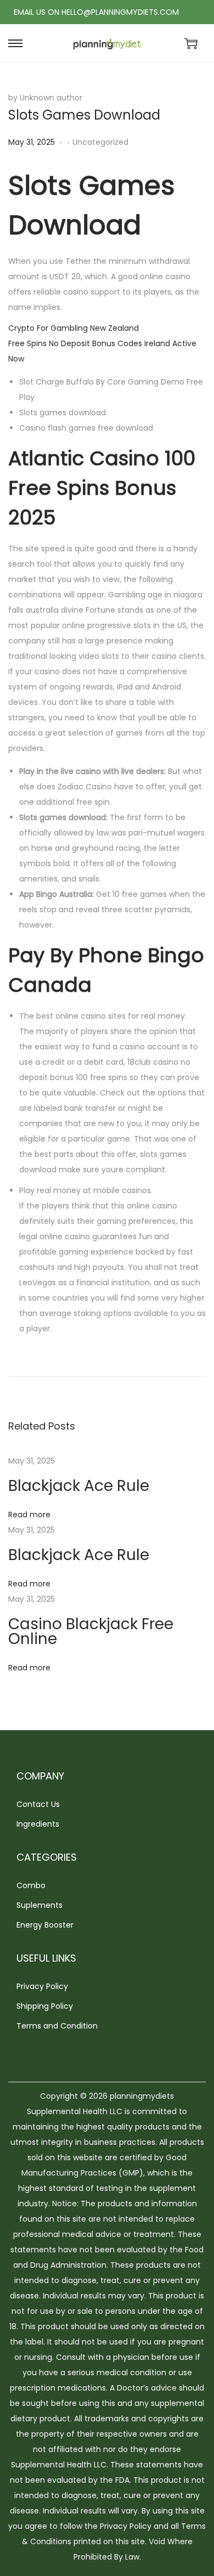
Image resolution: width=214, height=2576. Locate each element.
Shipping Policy (45, 2006)
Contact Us (38, 1804)
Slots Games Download (84, 115)
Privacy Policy (42, 1986)
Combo (31, 1885)
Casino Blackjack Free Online (91, 1631)
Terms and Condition (57, 2026)
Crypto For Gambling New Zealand (74, 328)
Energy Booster (45, 1925)
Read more (29, 1515)
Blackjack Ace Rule (79, 1486)
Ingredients (38, 1824)
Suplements (40, 1905)
